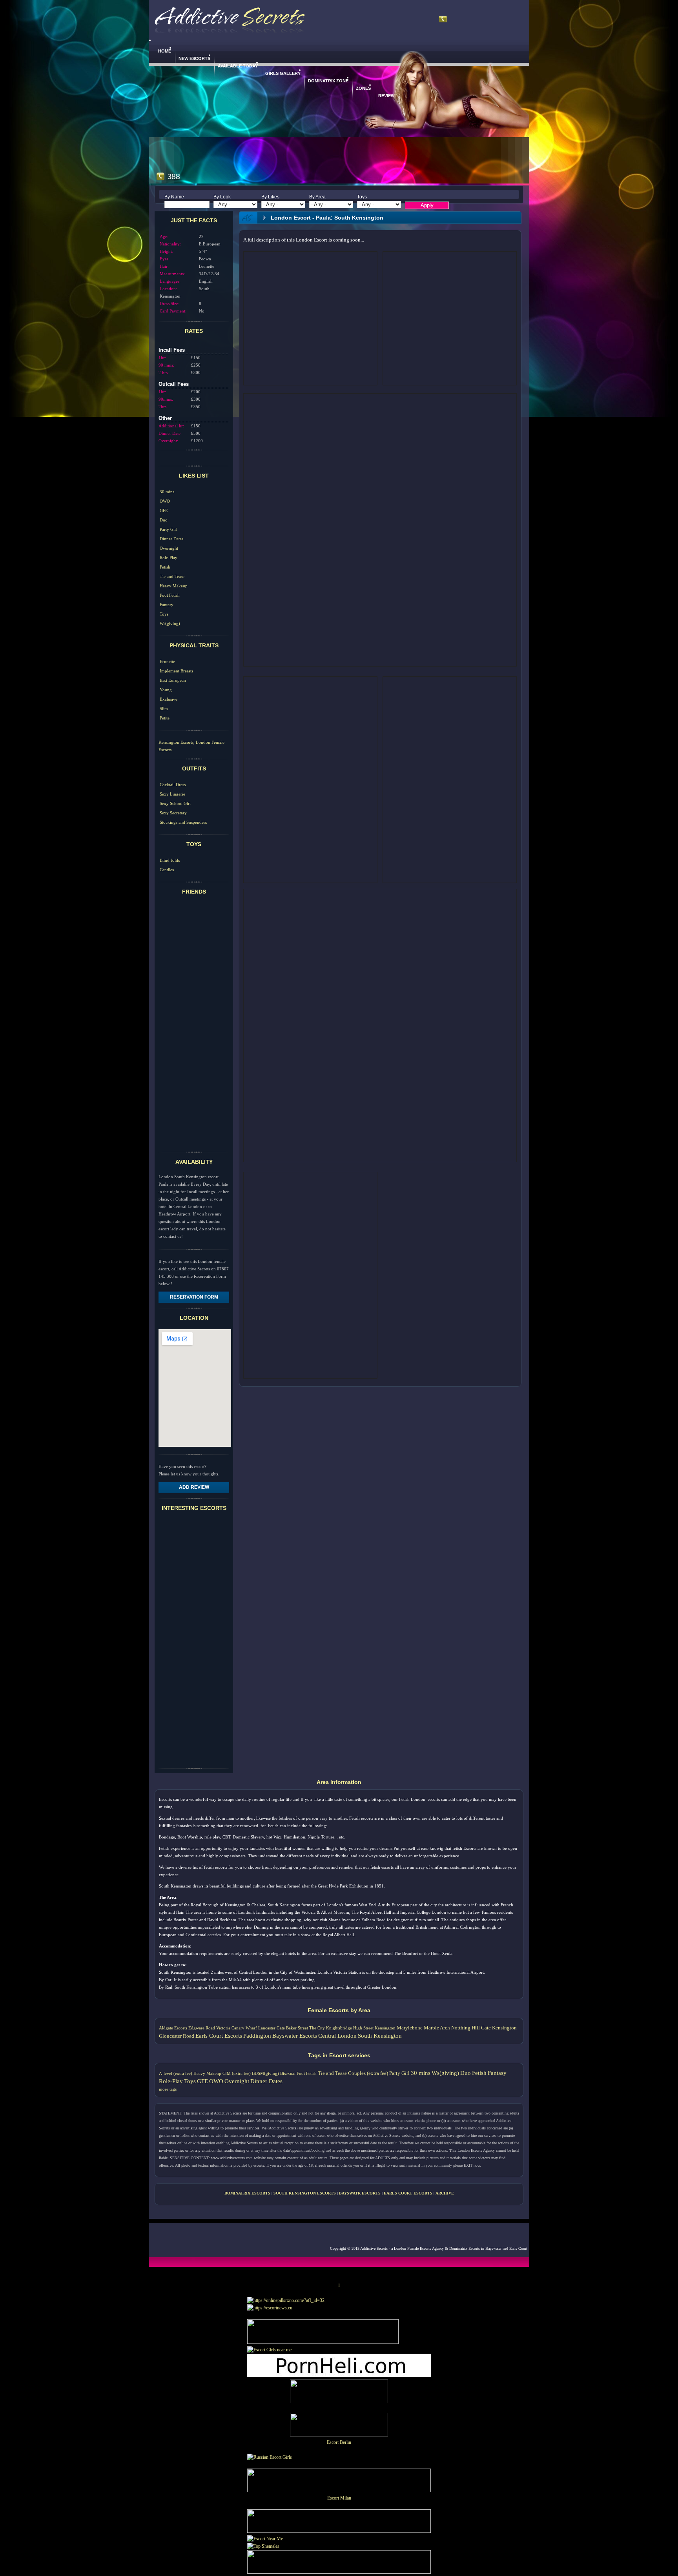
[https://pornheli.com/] (323, 2342)
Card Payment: (173, 311)
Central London (337, 2036)
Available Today (238, 66)
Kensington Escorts (176, 742)
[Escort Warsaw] (339, 2572)
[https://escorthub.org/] (339, 2393)
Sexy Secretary (173, 813)
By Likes (270, 197)
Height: (166, 251)
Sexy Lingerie (172, 794)
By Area (317, 197)
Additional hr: (171, 426)
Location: (168, 289)
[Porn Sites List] (339, 2376)
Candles (167, 870)
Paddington (257, 2036)
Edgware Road (202, 2028)
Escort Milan (339, 2498)
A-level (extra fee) (176, 2073)
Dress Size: (169, 303)
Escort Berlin (339, 2442)
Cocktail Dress (173, 785)
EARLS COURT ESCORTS (408, 2193)
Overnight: (168, 441)
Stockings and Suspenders (183, 822)
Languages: (170, 281)
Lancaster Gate (272, 2028)
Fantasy (167, 605)
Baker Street (297, 2028)
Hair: (164, 266)
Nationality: (170, 244)
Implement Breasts (176, 671)
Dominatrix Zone (328, 81)
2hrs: (163, 407)
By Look (222, 197)
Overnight (169, 548)
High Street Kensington (374, 2028)
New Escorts (194, 58)
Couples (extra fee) (368, 2073)
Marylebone (410, 2028)
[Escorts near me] (269, 2350)
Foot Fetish (170, 595)
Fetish (165, 567)
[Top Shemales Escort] (263, 2546)
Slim (164, 708)
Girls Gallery (283, 73)
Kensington (504, 2028)
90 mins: (166, 365)
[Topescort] (339, 2531)
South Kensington (380, 2036)
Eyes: (165, 259)
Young (166, 690)
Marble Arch (437, 2028)
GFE (164, 510)
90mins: (166, 399)
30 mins (167, 492)
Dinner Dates (171, 539)
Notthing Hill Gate (471, 2028)
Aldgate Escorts (173, 2028)
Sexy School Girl (175, 803)
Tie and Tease (172, 576)
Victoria (223, 2028)
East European (173, 680)
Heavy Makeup (174, 586)
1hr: (162, 358)
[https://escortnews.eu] (270, 2308)
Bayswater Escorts (295, 2036)
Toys (362, 197)
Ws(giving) (170, 623)
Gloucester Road (177, 2036)
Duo (164, 520)
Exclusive (169, 699)
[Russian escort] (270, 2457)
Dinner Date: (170, 433)
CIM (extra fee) (237, 2073)
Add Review (194, 1487)
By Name (174, 197)
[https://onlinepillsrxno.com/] (286, 2300)
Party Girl (169, 529)
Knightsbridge (339, 2028)
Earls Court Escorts (219, 2036)
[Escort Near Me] (265, 2539)
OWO (165, 501)
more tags (168, 2089)
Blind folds (170, 860)
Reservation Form (194, 1297)
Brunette (167, 661)
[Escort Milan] (339, 2491)
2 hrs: (164, 372)
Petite (165, 718)
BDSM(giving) (265, 2073)
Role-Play (169, 558)
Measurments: (172, 274)
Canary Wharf (244, 2028)
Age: (164, 236)
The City (317, 2028)
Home (165, 51)
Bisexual (288, 2073)
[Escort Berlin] (339, 2426)
